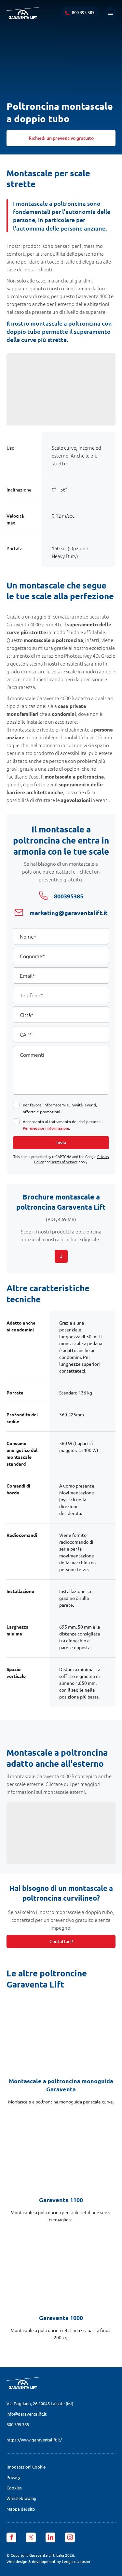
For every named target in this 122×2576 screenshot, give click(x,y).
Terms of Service (65, 1162)
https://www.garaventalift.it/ (34, 2440)
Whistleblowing (21, 2498)
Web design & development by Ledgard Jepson (48, 2561)
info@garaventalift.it (27, 2414)
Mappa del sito (21, 2509)
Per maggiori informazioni (46, 1128)
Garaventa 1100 (61, 2200)
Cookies (14, 2488)
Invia (61, 1143)
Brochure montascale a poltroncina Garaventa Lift (61, 1202)
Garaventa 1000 (61, 2318)
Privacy (13, 2477)
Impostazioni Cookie (26, 2467)
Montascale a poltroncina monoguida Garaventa (61, 2085)
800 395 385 (18, 2424)
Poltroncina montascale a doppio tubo (60, 112)
